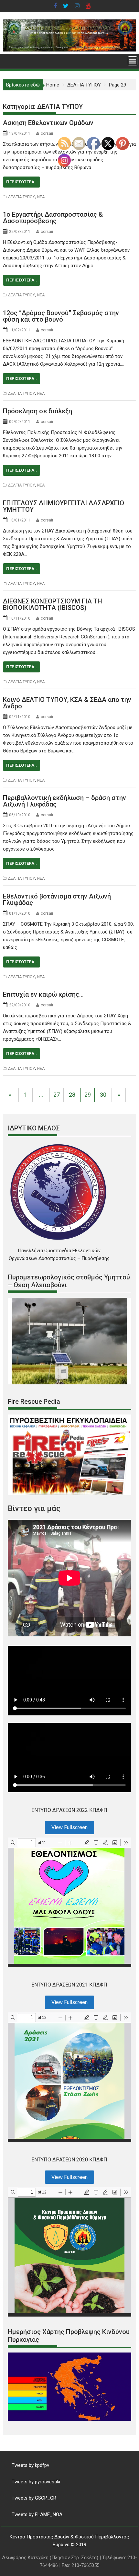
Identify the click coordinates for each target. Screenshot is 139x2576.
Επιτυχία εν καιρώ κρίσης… (43, 994)
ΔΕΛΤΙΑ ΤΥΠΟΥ (21, 197)
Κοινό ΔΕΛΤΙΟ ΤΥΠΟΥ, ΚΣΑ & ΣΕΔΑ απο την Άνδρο (67, 703)
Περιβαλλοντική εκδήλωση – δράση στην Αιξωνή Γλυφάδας (64, 801)
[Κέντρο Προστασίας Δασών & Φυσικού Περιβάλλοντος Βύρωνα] (69, 50)
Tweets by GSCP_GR (34, 2498)
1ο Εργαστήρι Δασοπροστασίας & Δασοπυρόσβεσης (53, 218)
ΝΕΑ (41, 197)
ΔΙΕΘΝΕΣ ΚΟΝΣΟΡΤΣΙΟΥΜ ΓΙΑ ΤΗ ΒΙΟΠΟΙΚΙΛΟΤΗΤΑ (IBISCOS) (53, 604)
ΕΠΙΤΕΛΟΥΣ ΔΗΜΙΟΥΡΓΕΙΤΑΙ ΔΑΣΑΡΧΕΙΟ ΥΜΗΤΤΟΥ (64, 506)
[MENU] (133, 61)
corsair (47, 133)
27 (57, 1095)
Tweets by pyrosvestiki (36, 2482)
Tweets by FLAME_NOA (37, 2514)
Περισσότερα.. (21, 182)
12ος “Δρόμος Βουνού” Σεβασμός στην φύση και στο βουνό (61, 316)
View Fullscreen (69, 1827)
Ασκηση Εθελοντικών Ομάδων (48, 123)
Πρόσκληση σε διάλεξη (37, 411)
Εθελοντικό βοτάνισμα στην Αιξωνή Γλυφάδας (57, 899)
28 (72, 1095)
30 (103, 1095)
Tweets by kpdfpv (30, 2465)
